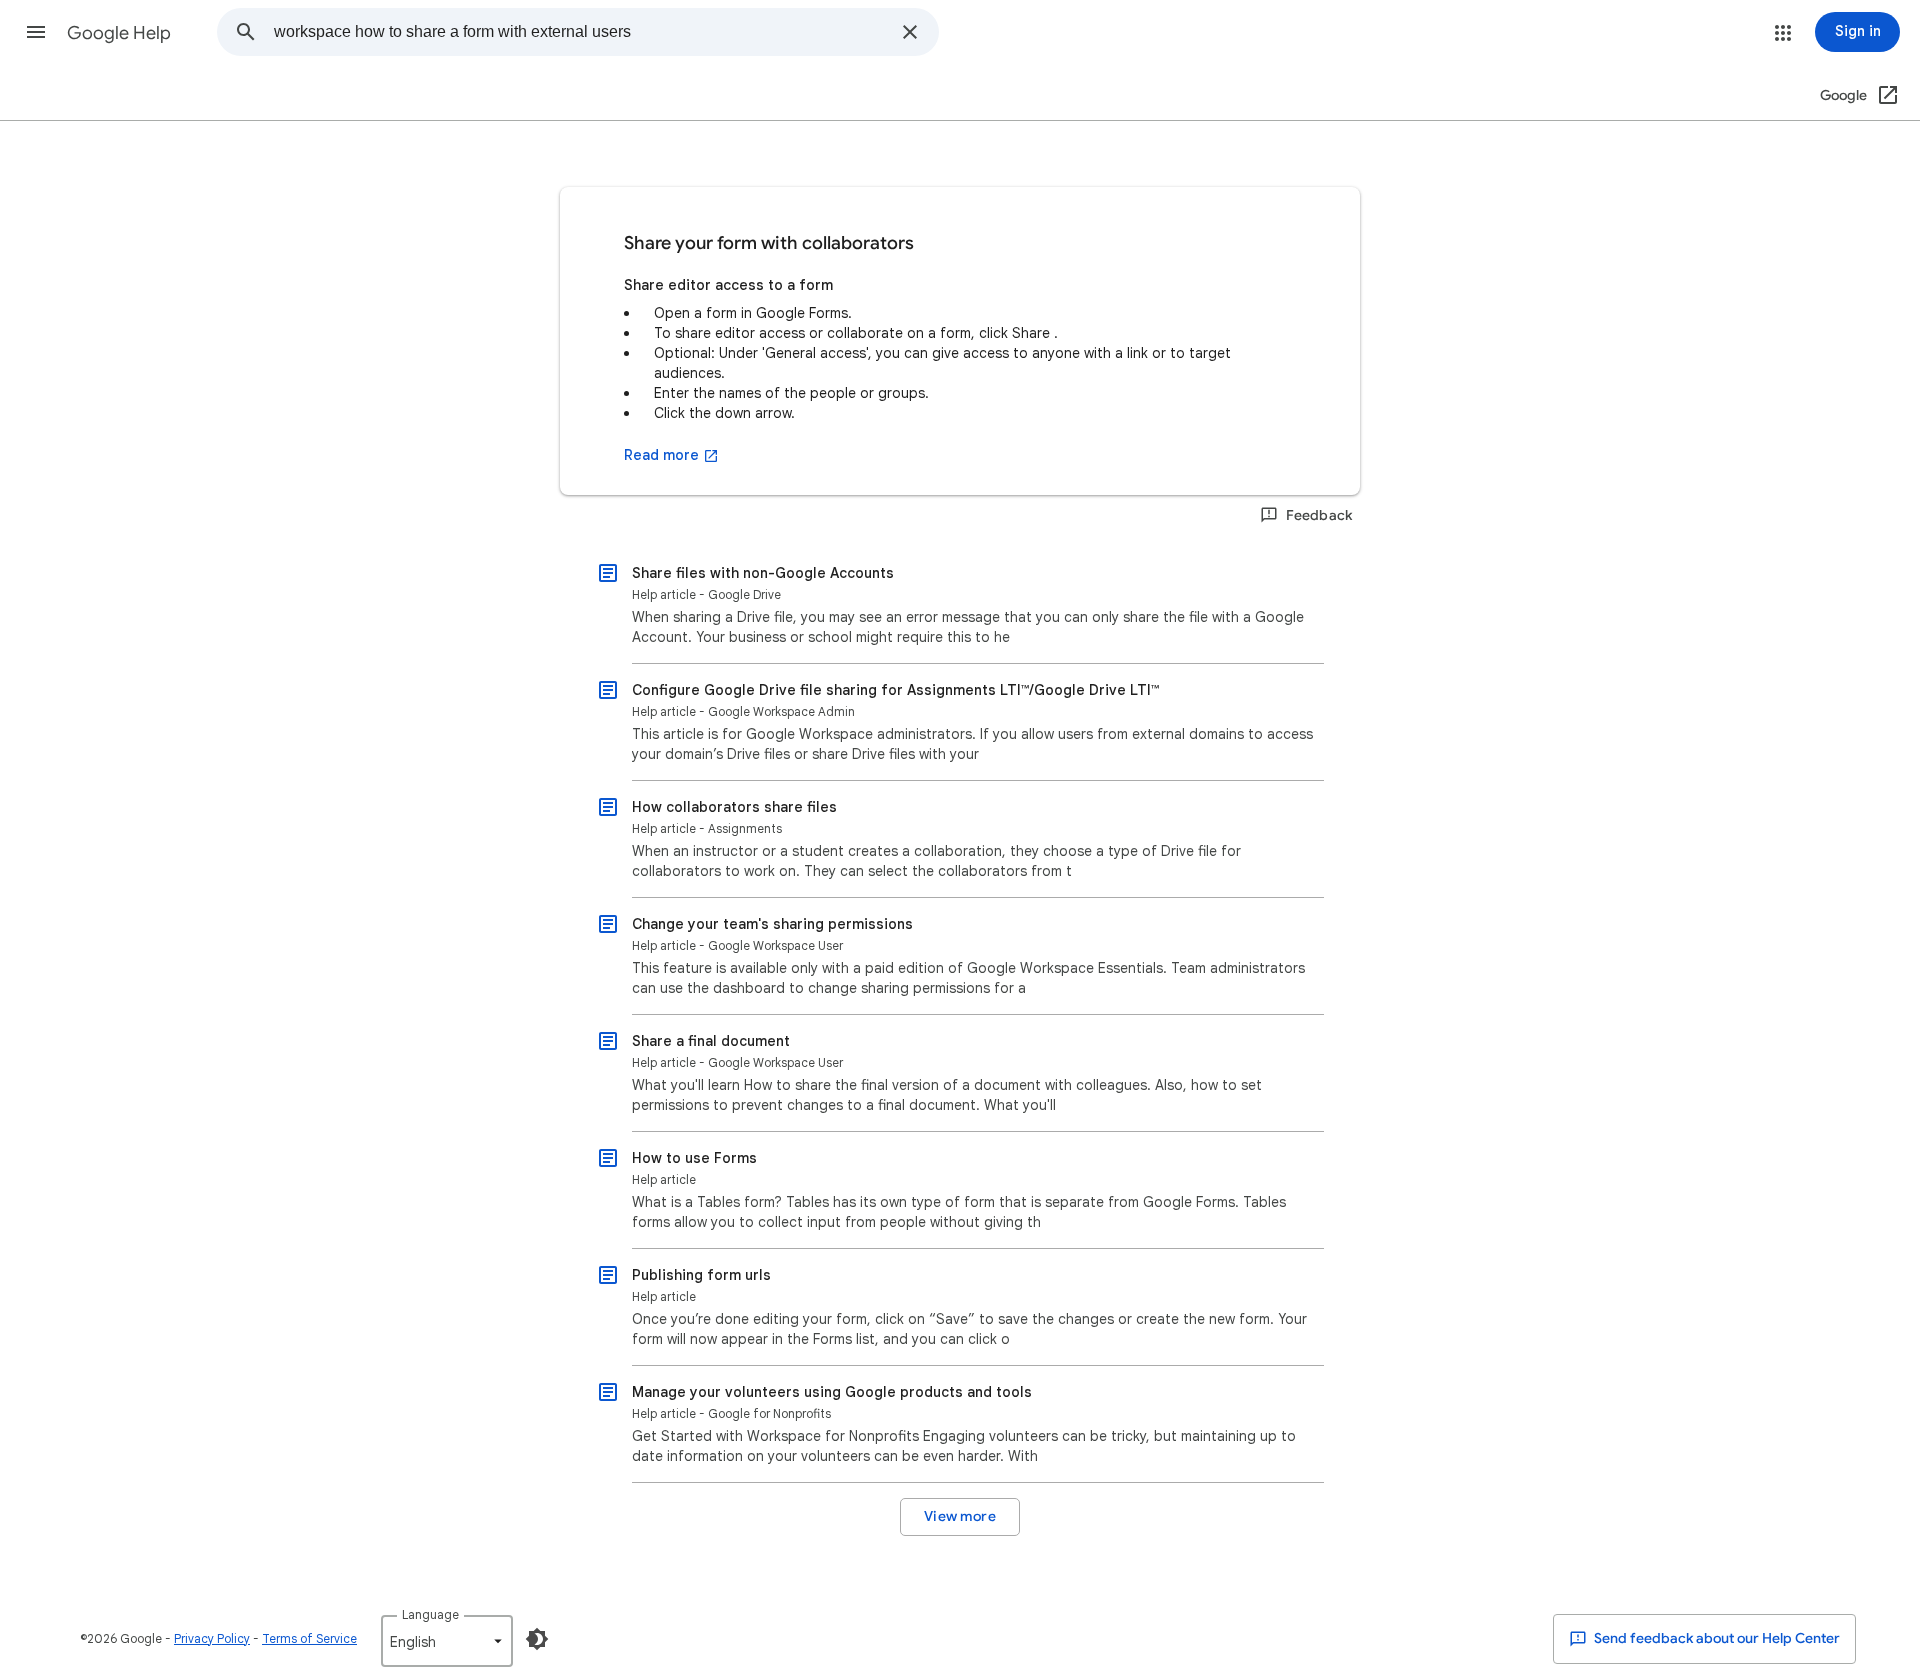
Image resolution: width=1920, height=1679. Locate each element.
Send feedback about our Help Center (1715, 1638)
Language (430, 1614)
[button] (36, 32)
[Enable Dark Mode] (537, 1639)
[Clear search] (910, 32)
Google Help (119, 33)
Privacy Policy (212, 1638)
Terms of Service (309, 1638)
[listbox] (447, 1641)
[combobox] (581, 32)
